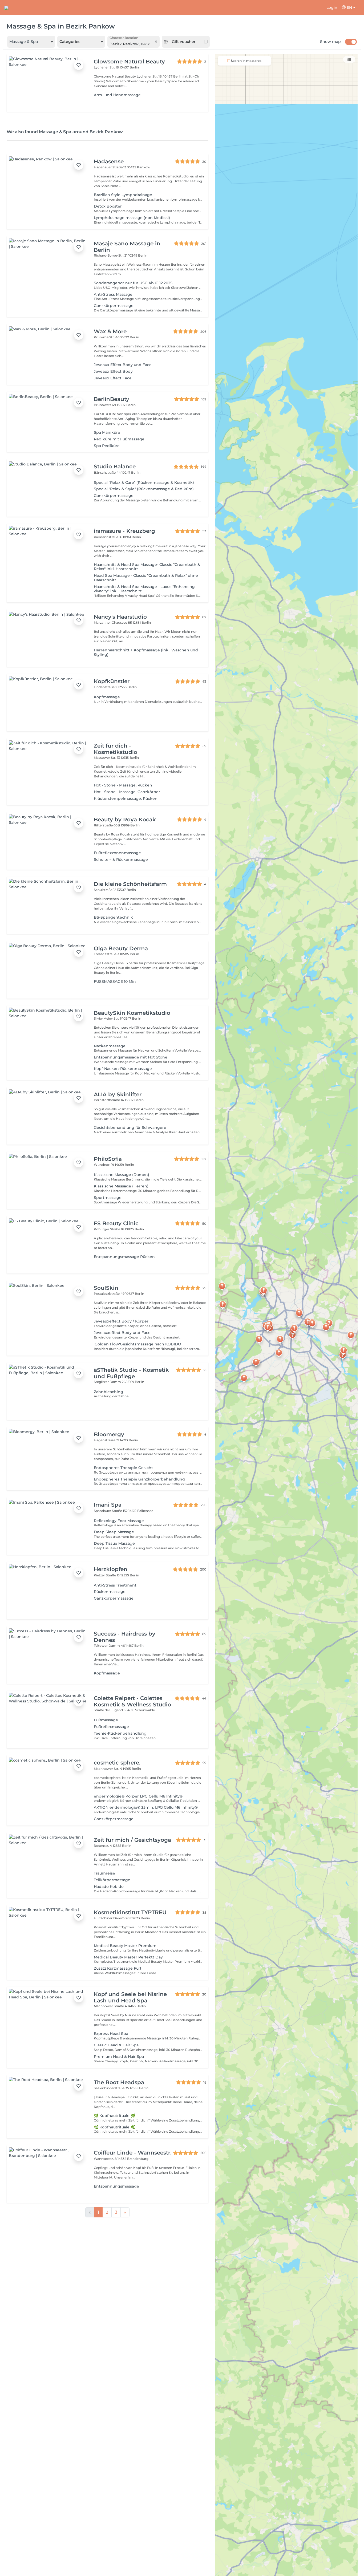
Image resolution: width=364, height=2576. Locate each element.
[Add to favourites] (79, 65)
